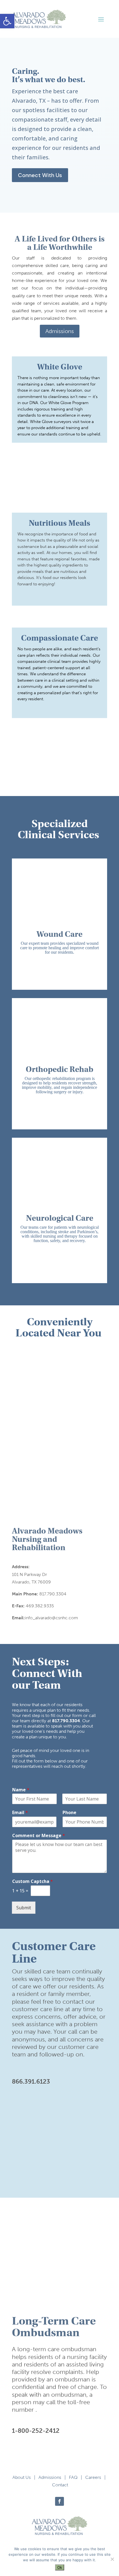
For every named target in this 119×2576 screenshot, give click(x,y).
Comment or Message (39, 1836)
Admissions (60, 331)
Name (21, 1790)
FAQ (73, 2477)
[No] (112, 2559)
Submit (24, 1908)
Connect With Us (40, 175)
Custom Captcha (33, 1881)
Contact (60, 2485)
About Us (22, 2477)
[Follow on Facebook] (59, 2501)
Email (20, 1813)
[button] (7, 21)
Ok (60, 2567)
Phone (69, 1813)
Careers (93, 2477)
